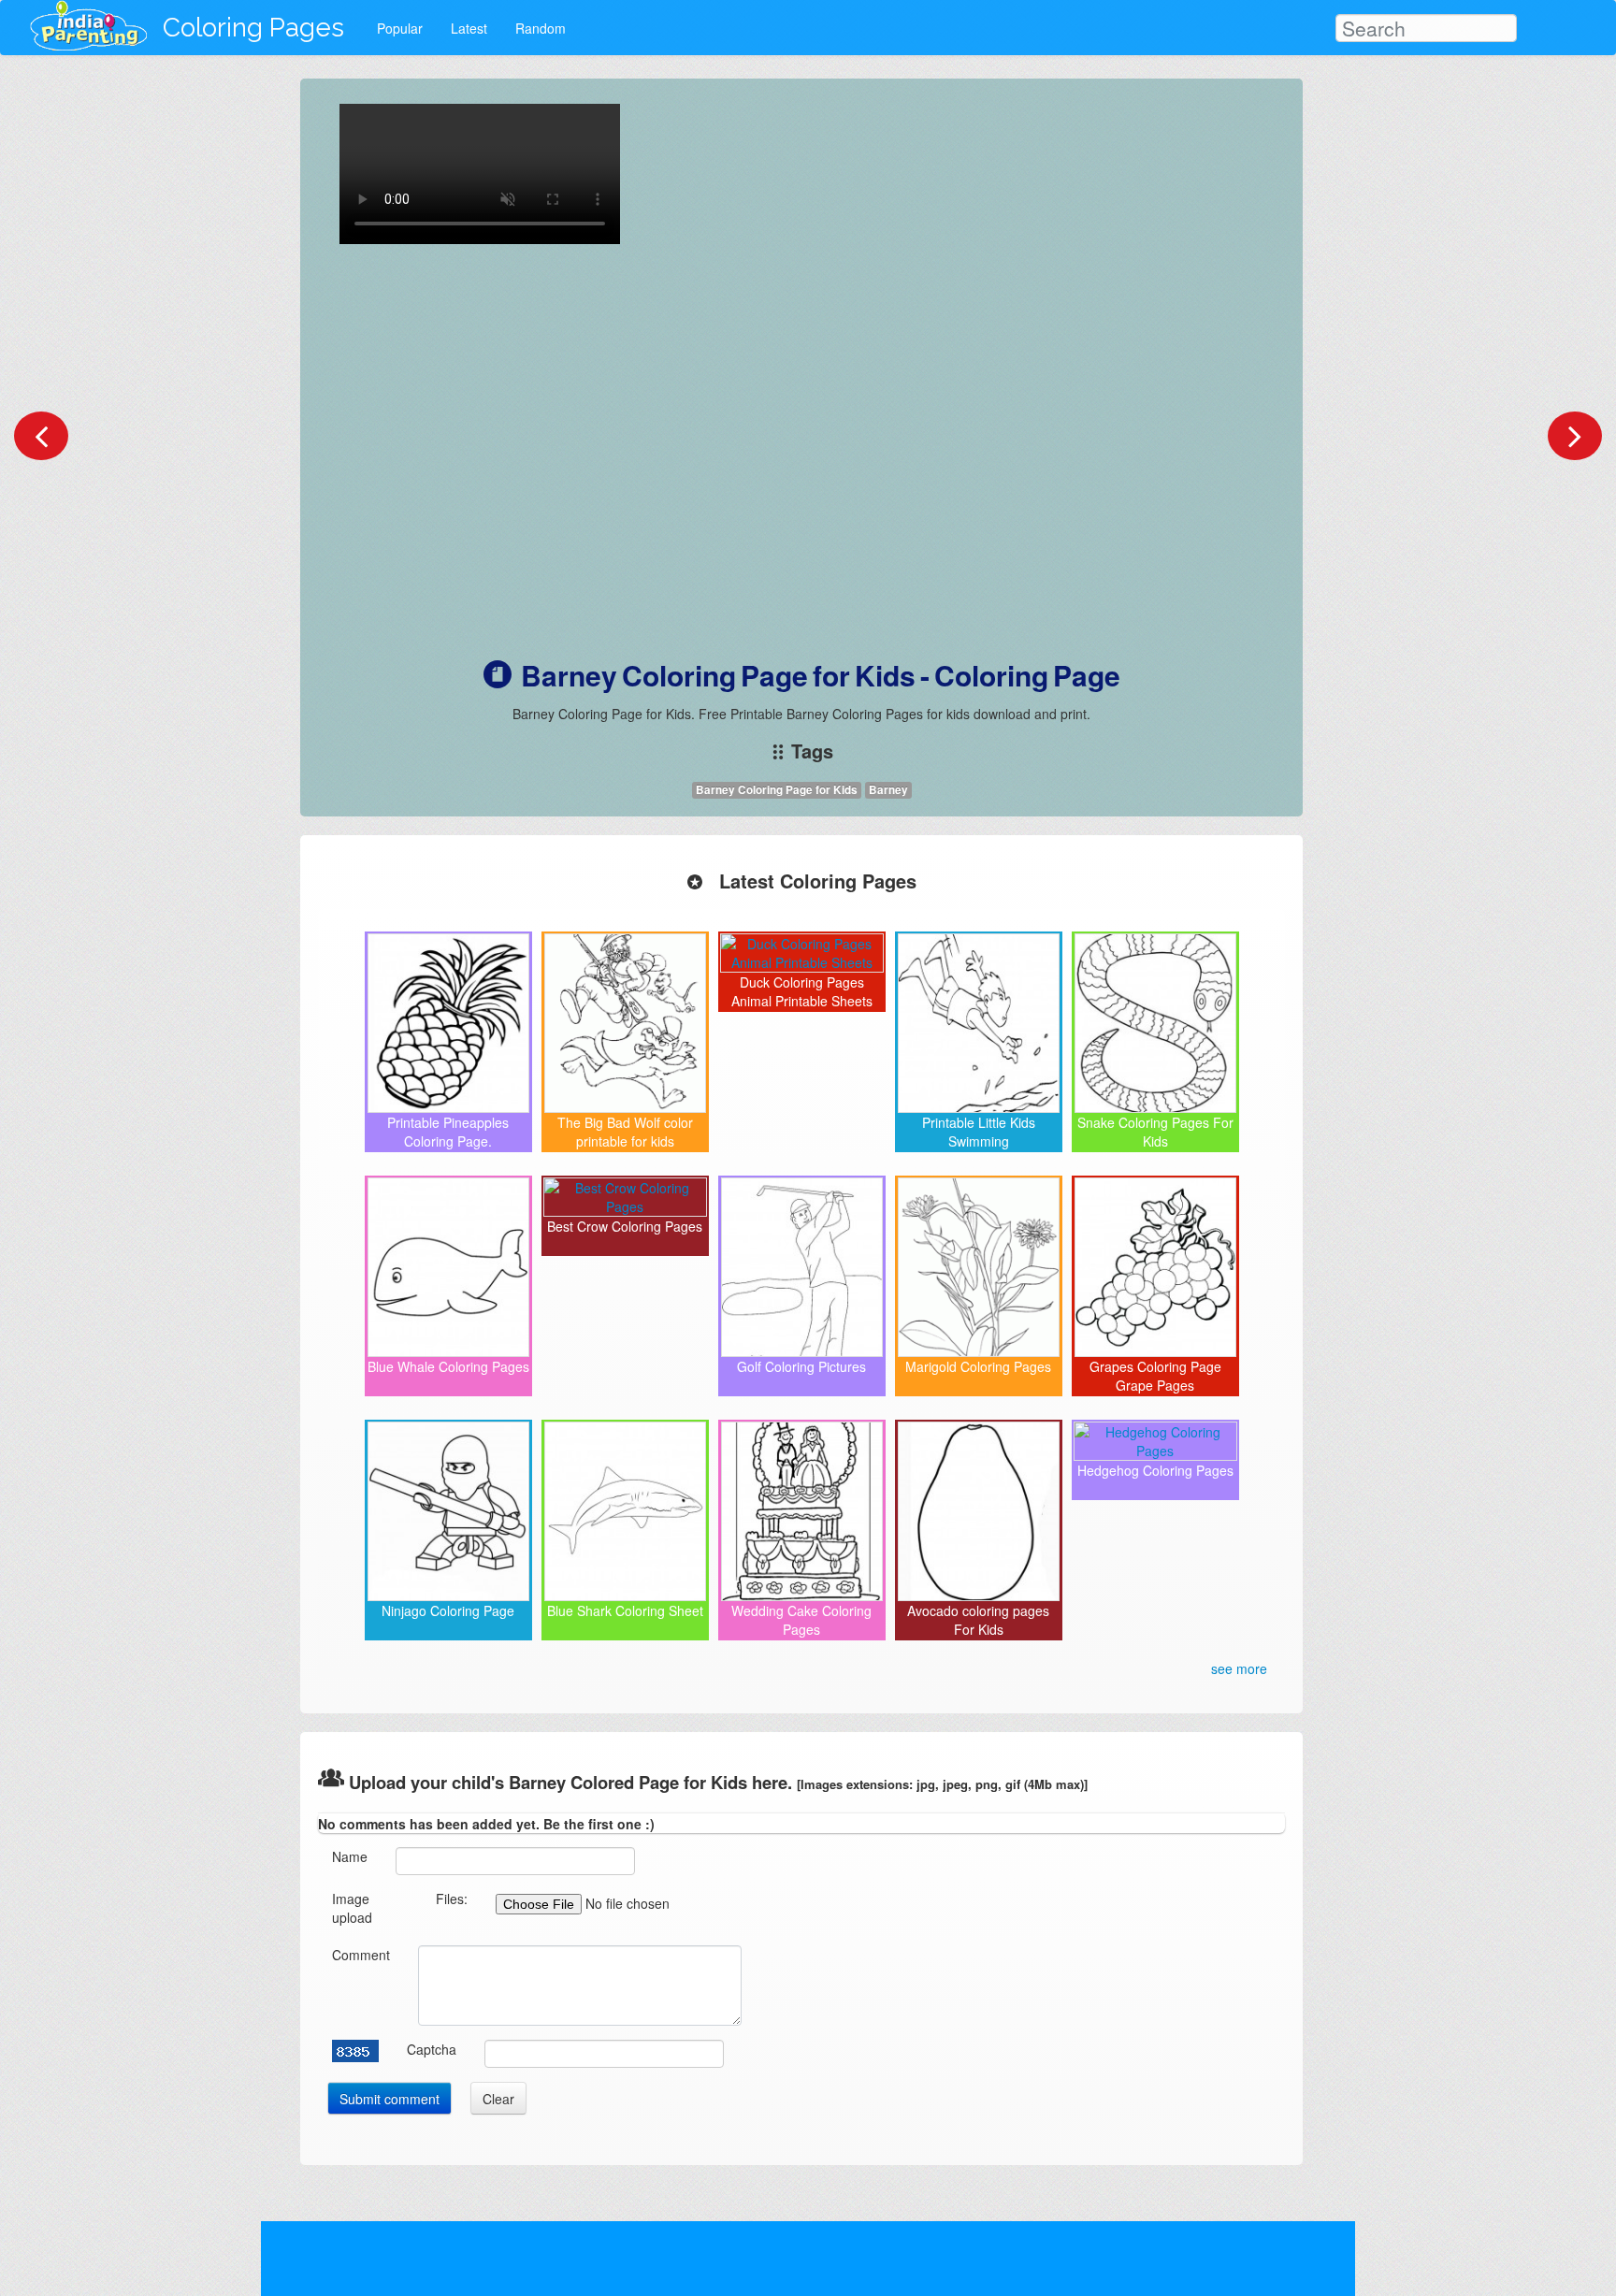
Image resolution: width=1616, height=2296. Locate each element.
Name (350, 1856)
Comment (361, 1955)
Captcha (432, 2049)
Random (541, 28)
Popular (400, 28)
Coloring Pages (253, 28)
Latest (469, 28)
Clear (498, 2099)
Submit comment (390, 2099)
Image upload (352, 1908)
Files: (452, 1899)
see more (1239, 1668)
